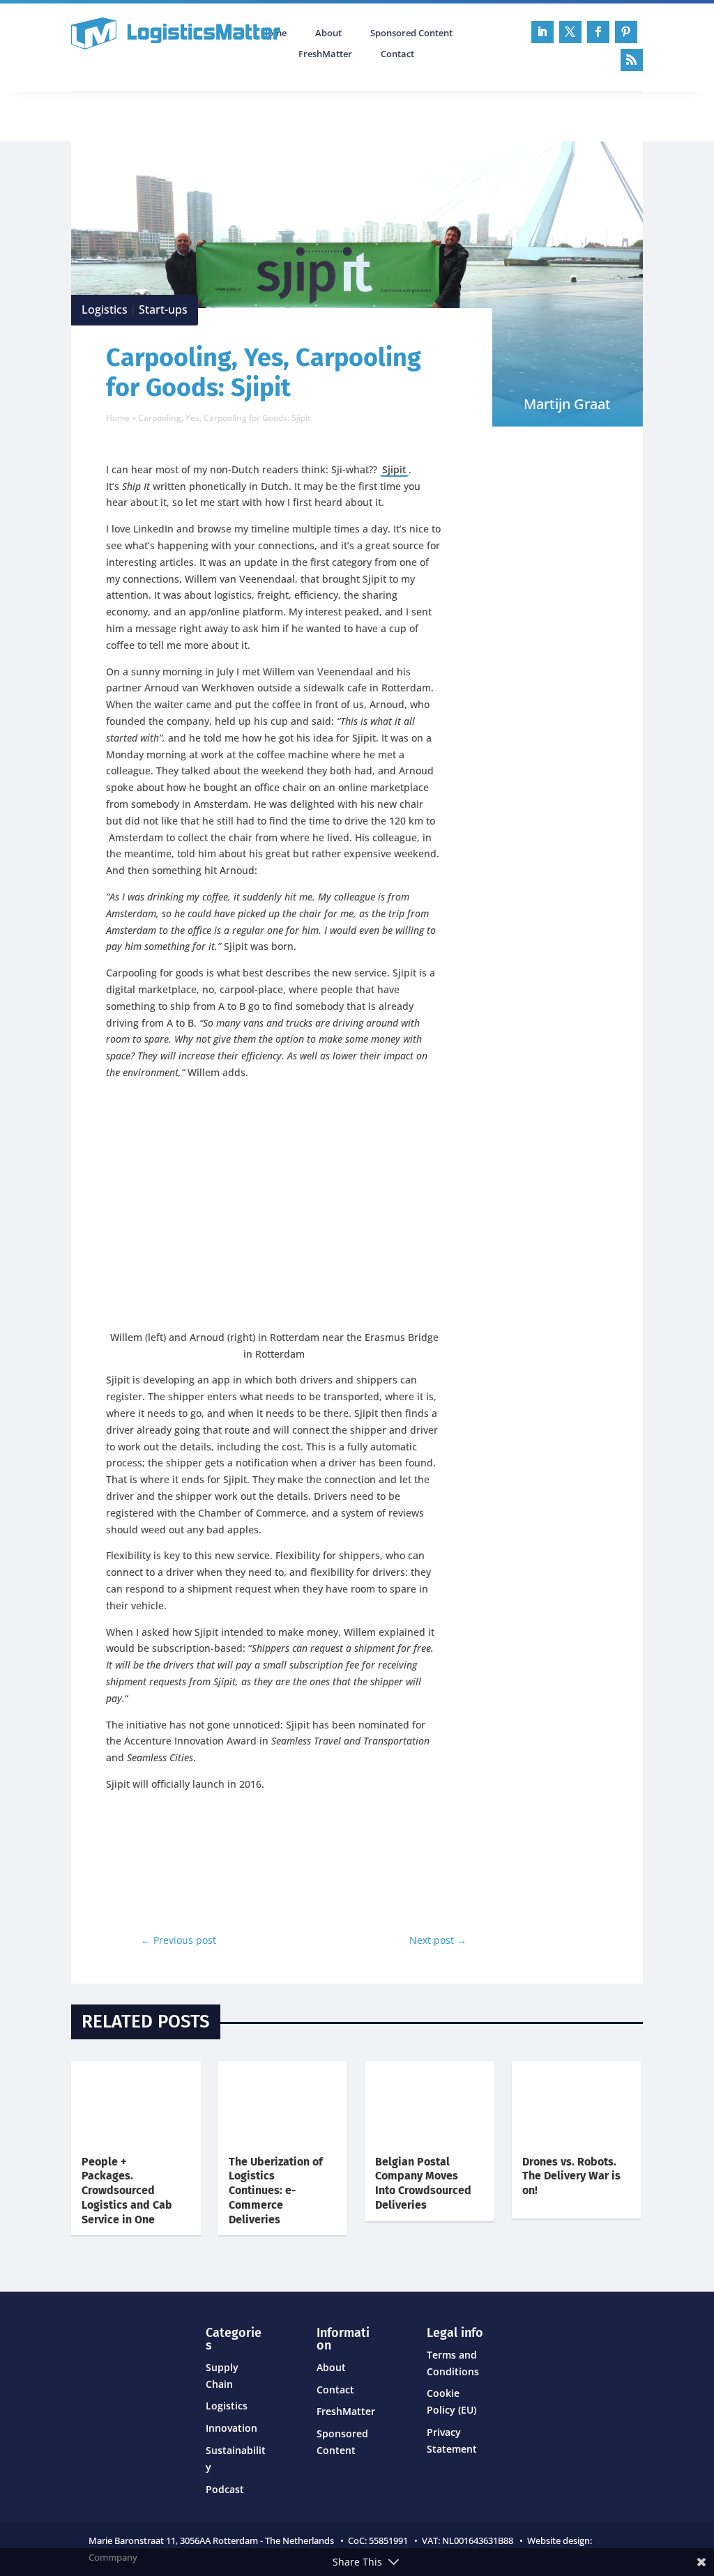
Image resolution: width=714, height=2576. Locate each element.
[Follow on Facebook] (598, 32)
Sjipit (394, 469)
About (328, 33)
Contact (397, 54)
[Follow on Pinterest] (626, 32)
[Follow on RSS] (632, 60)
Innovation (231, 2428)
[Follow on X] (570, 32)
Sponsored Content (411, 33)
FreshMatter (325, 54)
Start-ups (163, 309)
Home (118, 418)
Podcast (220, 115)
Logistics (105, 309)
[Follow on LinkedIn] (542, 32)
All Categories (110, 115)
